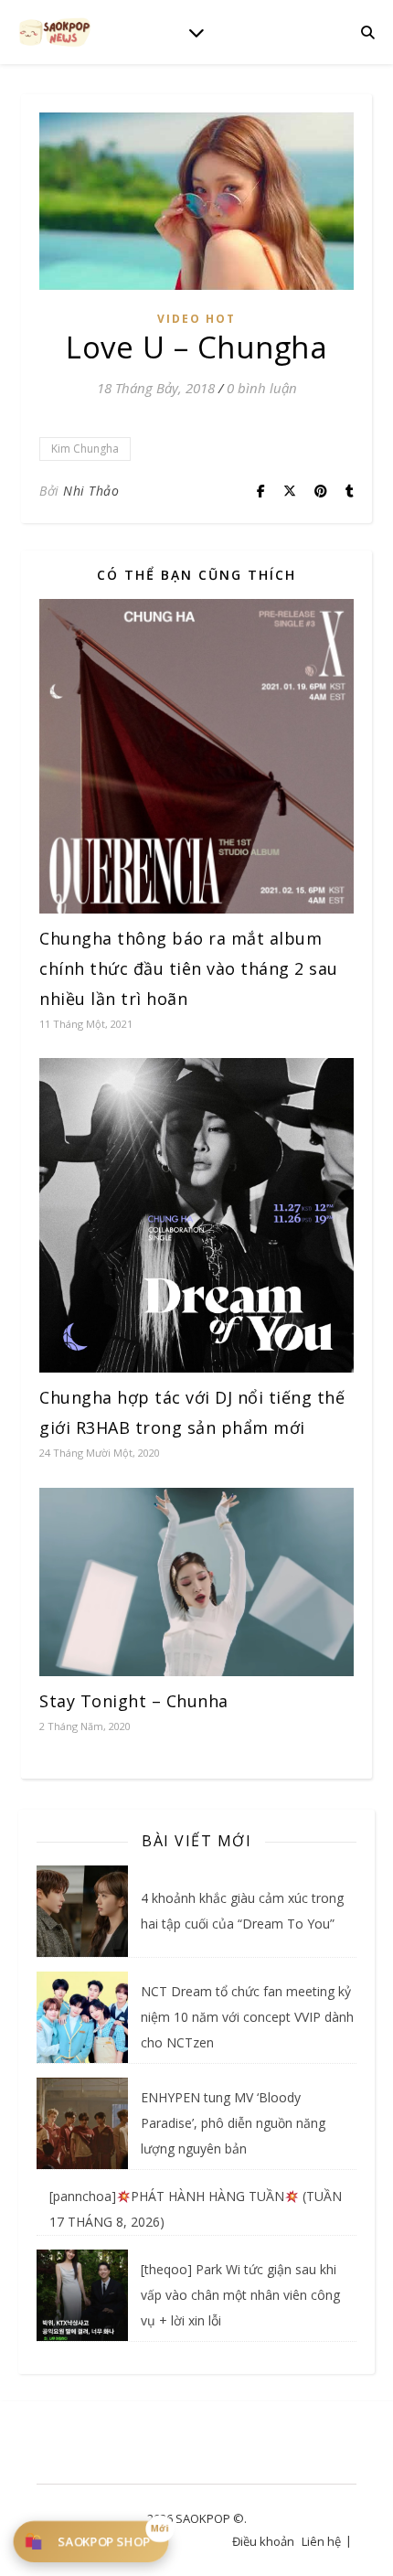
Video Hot (196, 319)
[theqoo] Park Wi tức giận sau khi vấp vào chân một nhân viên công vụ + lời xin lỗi (240, 2295)
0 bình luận (262, 388)
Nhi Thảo (91, 491)
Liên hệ (321, 2541)
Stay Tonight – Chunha (134, 1701)
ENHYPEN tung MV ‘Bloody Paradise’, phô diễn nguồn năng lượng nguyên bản (233, 2123)
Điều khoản (263, 2541)
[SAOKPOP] (55, 32)
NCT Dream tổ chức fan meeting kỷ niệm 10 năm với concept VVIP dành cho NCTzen (247, 2017)
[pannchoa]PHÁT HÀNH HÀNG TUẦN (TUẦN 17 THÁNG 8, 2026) (196, 2209)
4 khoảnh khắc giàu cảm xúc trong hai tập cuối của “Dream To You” (242, 1911)
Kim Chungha (85, 449)
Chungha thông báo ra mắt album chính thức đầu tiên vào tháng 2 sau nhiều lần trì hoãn (189, 968)
